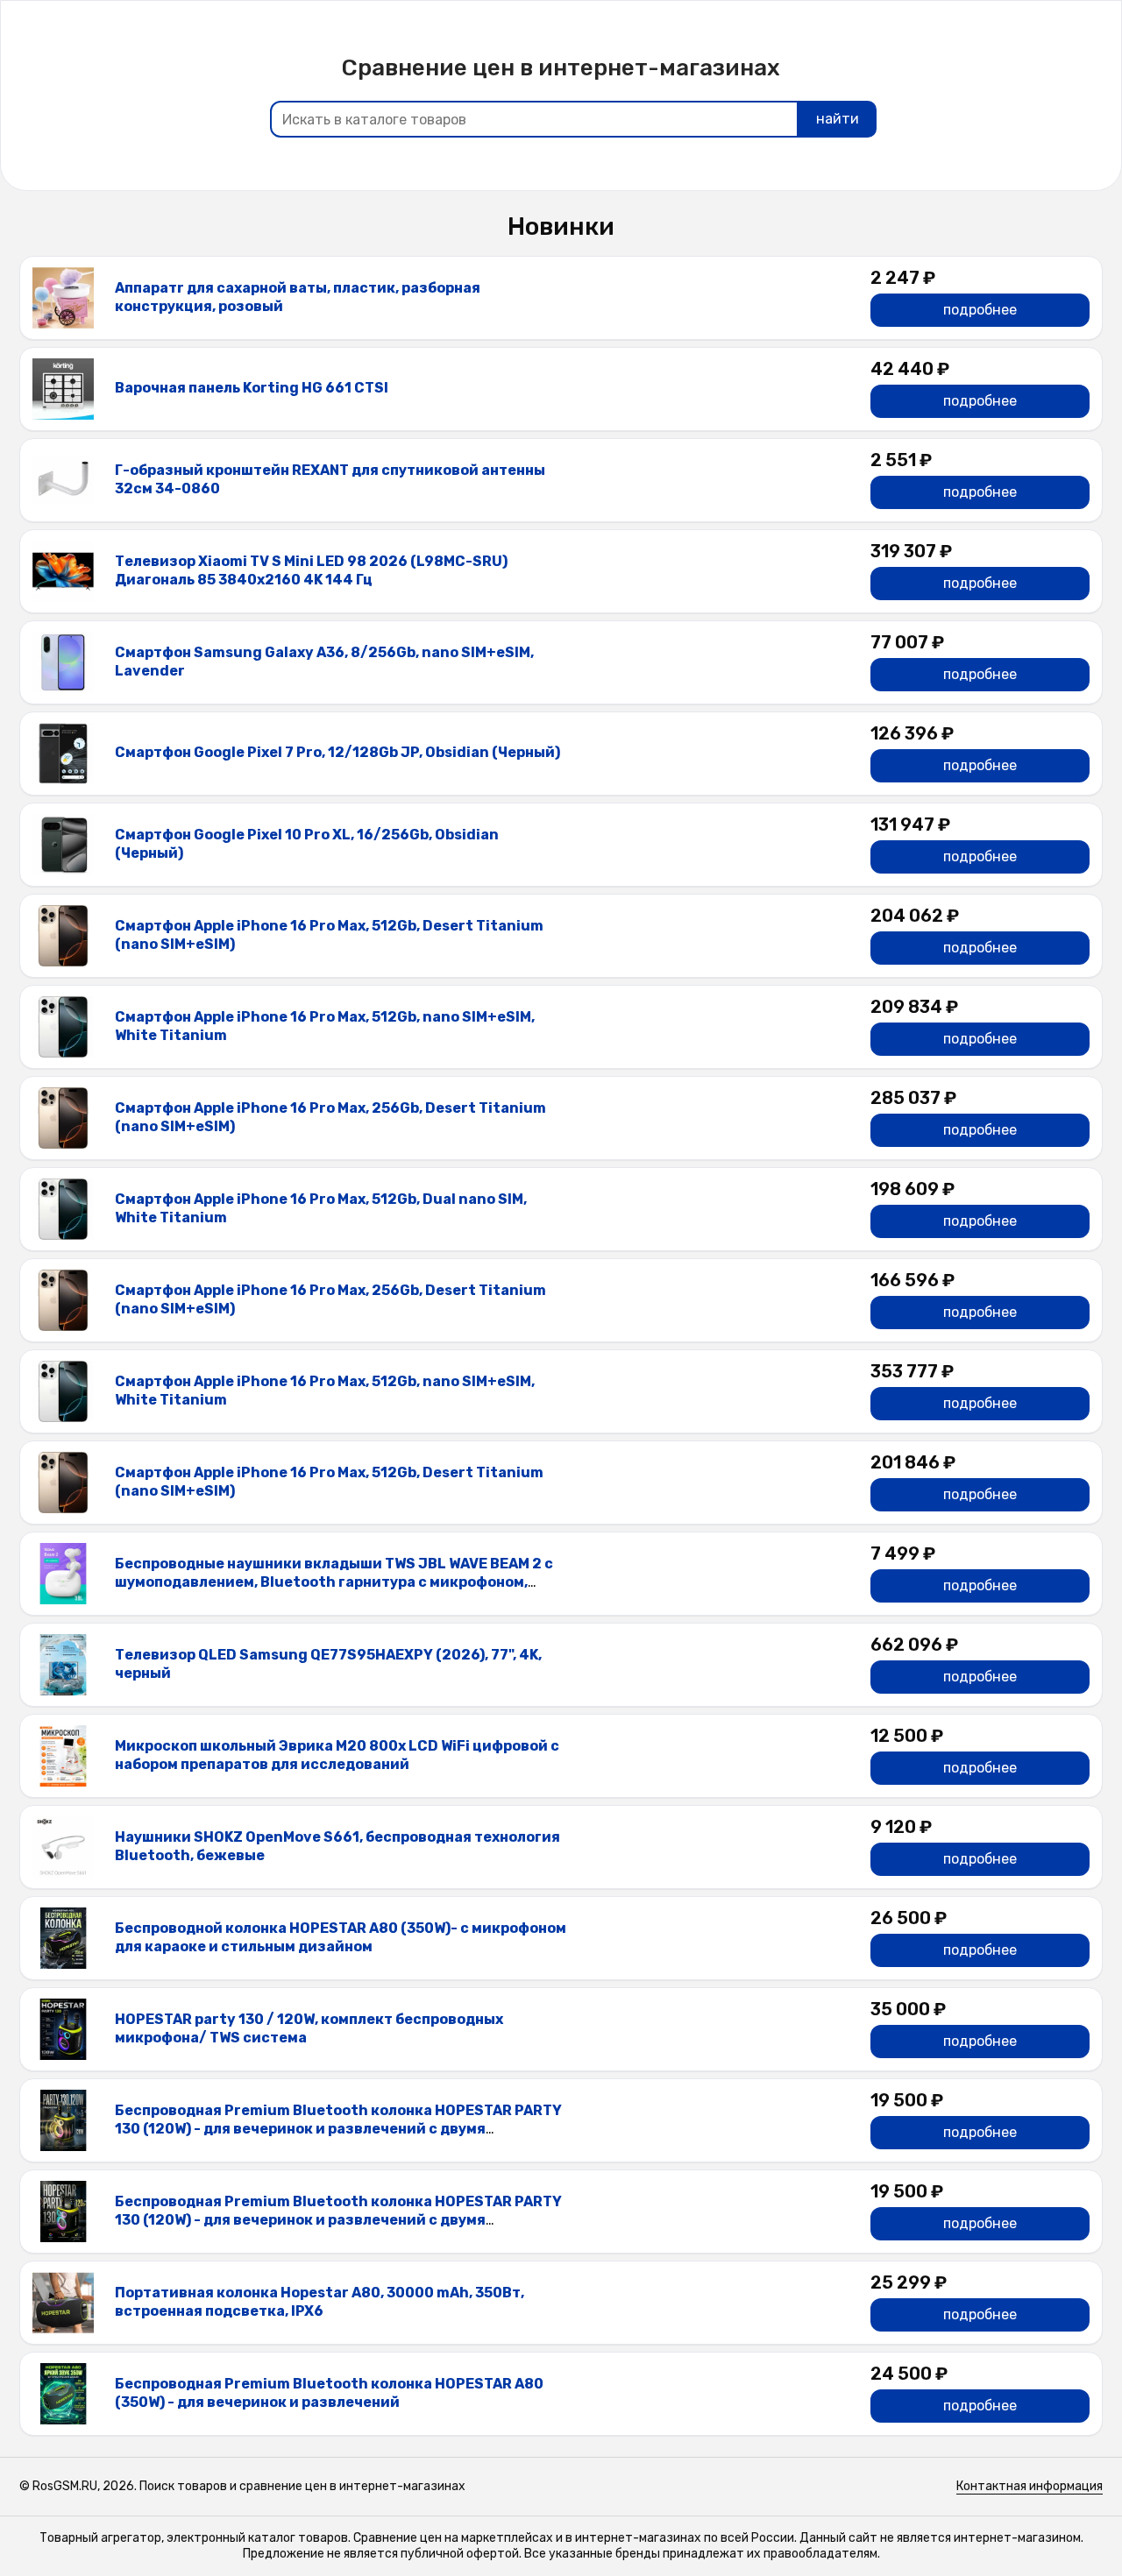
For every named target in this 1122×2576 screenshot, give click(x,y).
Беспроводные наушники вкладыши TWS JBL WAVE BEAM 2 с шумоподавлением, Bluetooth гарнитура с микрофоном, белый (334, 1582)
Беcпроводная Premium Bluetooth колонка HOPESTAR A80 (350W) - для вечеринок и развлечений (329, 2393)
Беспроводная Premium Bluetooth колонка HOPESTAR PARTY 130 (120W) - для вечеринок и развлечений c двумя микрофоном (338, 2129)
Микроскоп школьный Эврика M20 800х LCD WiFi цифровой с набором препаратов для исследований (337, 1755)
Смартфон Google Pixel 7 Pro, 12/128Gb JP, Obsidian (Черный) (337, 752)
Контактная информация (1030, 2486)
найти (838, 119)
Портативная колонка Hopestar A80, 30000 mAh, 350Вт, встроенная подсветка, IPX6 (320, 2302)
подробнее (980, 310)
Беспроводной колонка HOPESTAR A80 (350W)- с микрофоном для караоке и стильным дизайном (341, 1937)
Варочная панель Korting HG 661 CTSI (252, 388)
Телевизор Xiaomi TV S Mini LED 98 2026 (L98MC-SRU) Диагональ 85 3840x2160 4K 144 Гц (311, 570)
